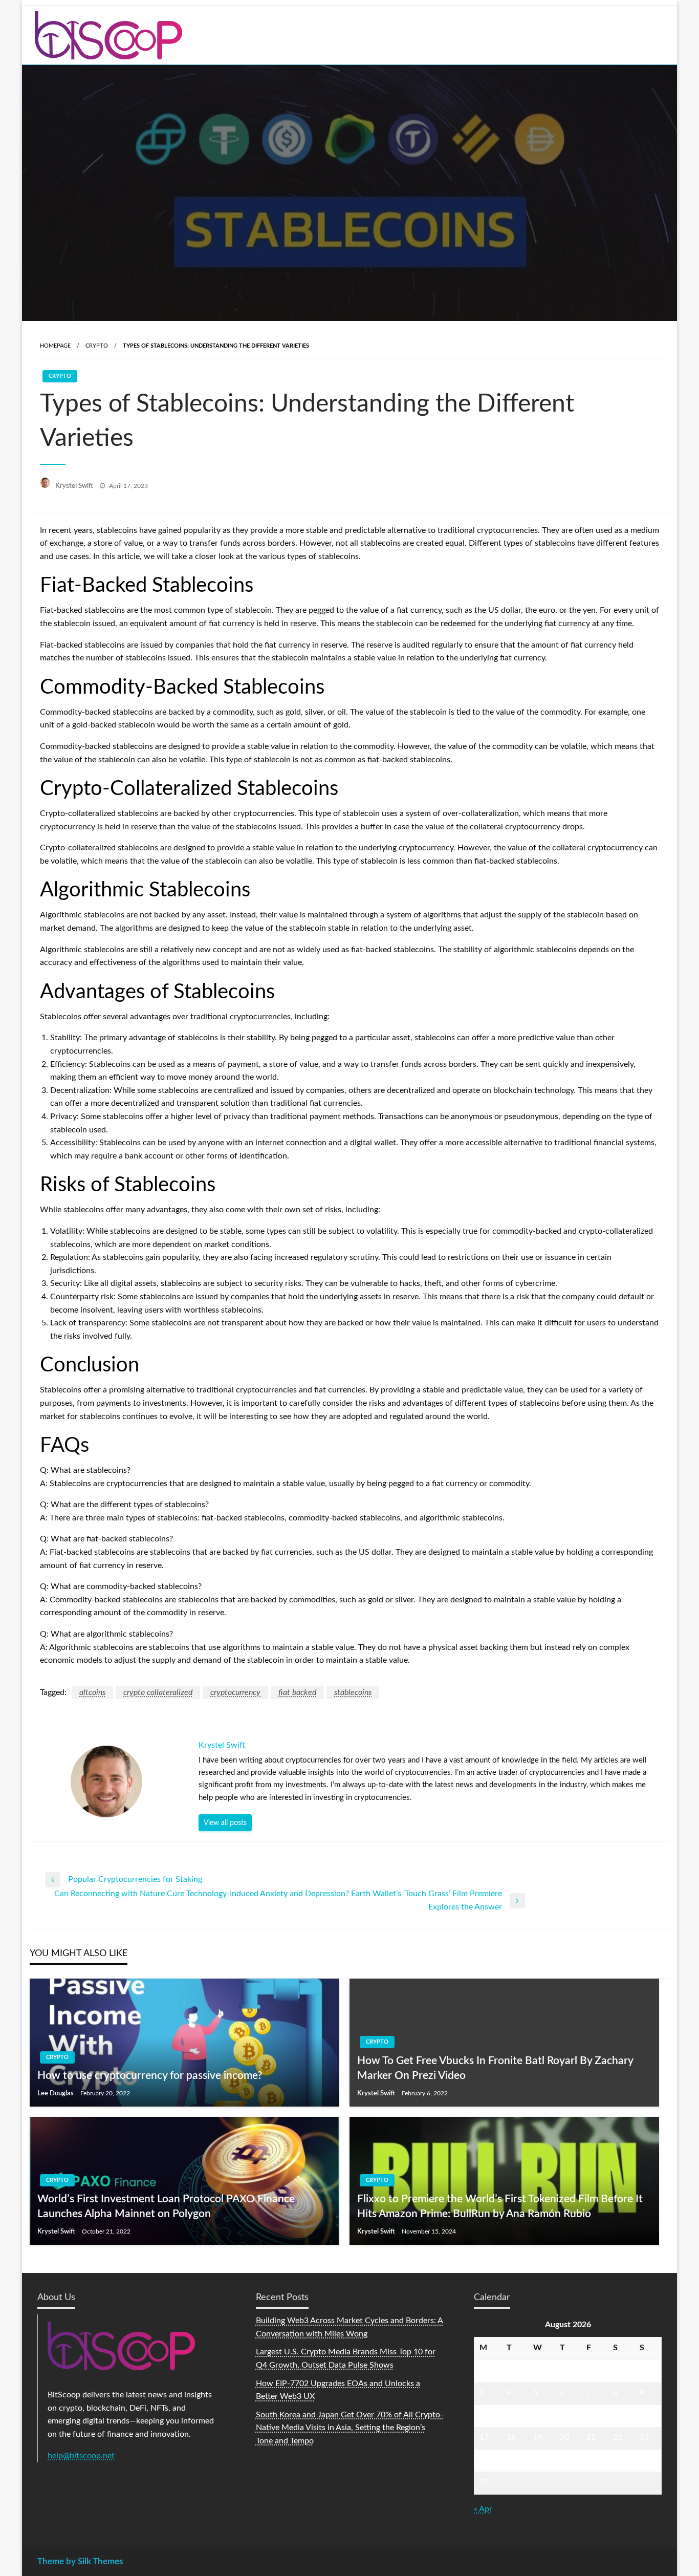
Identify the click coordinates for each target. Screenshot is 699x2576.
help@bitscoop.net (81, 2456)
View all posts (225, 1823)
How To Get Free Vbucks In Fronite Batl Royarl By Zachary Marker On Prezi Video (495, 2068)
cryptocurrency (235, 1692)
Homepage (55, 346)
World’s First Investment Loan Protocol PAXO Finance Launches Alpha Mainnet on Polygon (166, 2206)
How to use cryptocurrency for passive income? (150, 2076)
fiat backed (297, 1692)
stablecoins (353, 1692)
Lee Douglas (56, 2094)
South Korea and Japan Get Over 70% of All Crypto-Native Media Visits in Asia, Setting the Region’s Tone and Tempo (349, 2428)
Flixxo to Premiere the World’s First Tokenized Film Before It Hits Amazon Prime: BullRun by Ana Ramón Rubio (500, 2206)
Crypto (97, 346)
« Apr (483, 2509)
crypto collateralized (158, 1692)
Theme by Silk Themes (80, 2561)
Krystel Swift (75, 486)
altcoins (92, 1692)
